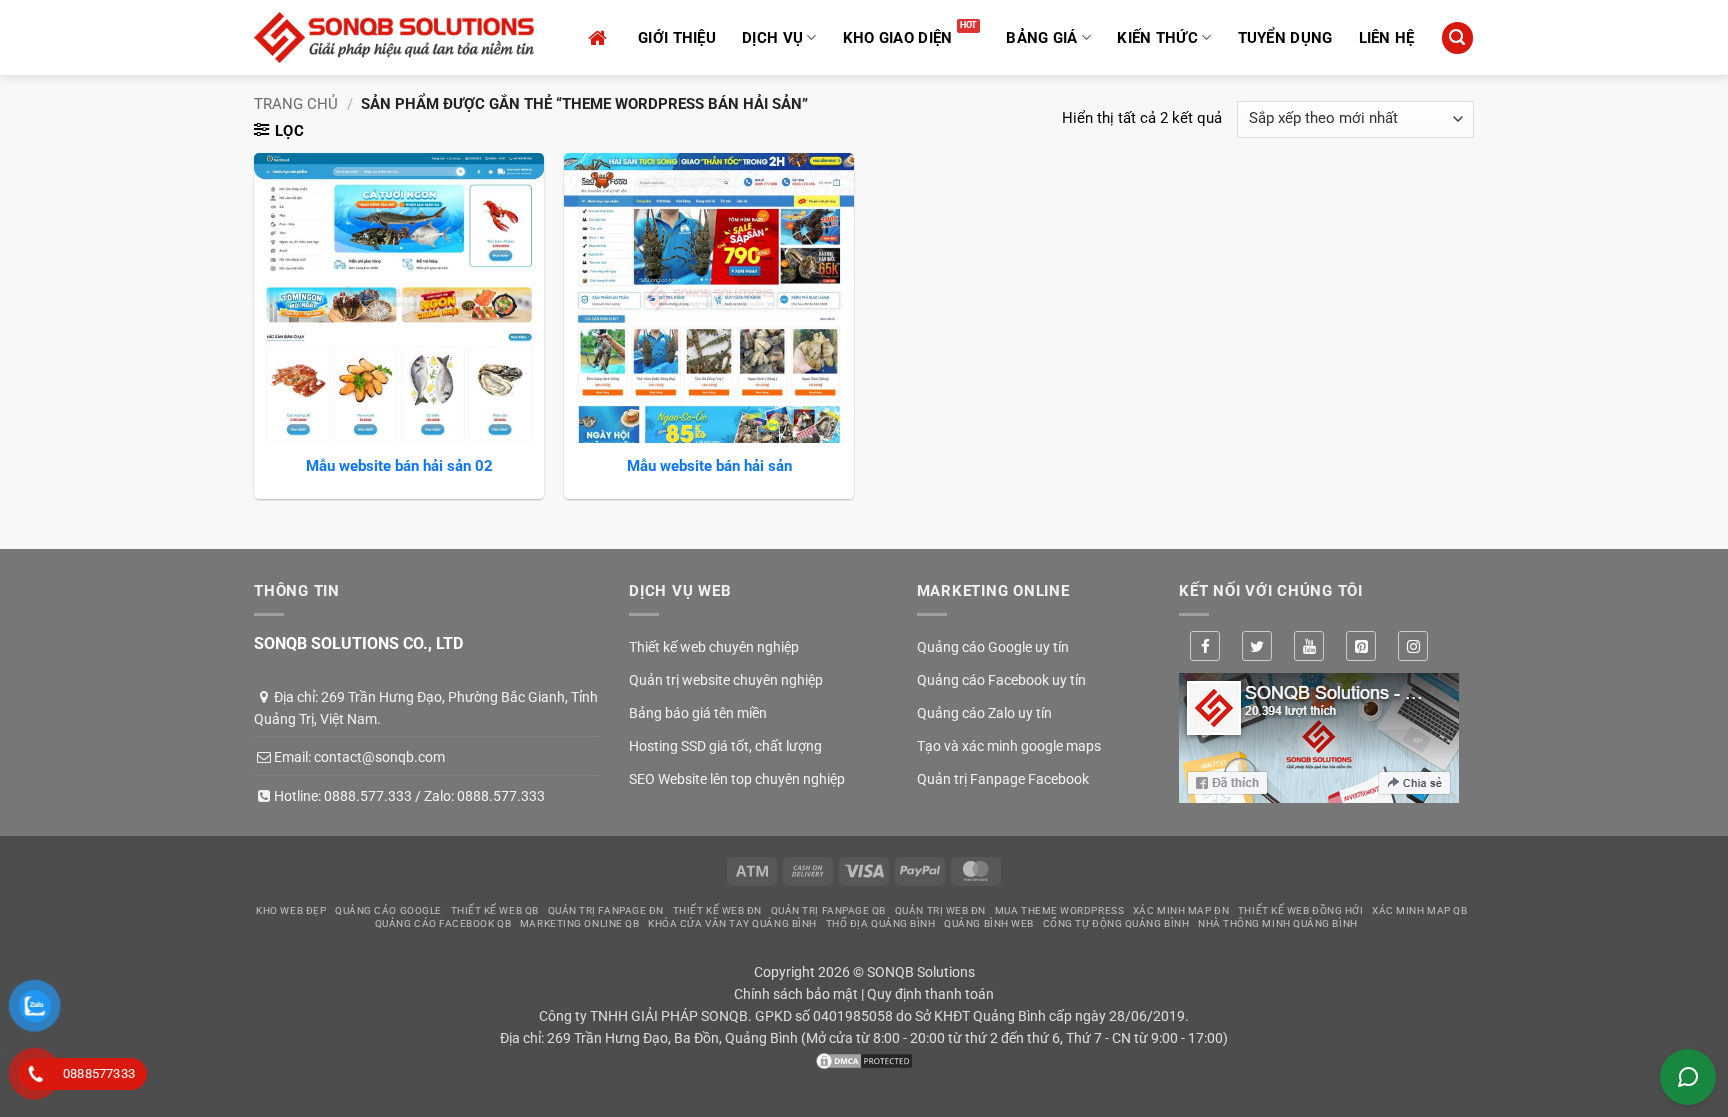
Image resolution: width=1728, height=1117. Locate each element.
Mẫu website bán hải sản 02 (399, 466)
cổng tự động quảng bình (1116, 923)
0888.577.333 (368, 796)
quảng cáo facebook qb (443, 923)
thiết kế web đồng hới (1301, 910)
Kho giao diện (898, 38)
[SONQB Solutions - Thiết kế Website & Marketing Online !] (394, 37)
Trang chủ (296, 104)
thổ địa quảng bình (881, 923)
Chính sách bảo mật (796, 994)
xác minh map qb (1419, 910)
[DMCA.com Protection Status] (864, 1060)
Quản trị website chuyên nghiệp (726, 680)
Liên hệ (1387, 38)
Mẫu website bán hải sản (709, 466)
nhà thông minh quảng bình (1278, 923)
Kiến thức (1157, 38)
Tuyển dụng (1285, 38)
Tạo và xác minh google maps (1009, 746)
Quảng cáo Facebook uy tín (1001, 680)
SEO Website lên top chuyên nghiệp (737, 779)
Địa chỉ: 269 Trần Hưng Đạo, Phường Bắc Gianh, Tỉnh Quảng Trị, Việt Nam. (426, 708)
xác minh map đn (1181, 910)
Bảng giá (1041, 38)
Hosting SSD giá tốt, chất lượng (725, 746)
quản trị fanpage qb (828, 910)
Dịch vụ (772, 38)
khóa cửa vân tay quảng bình (732, 923)
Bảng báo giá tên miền (698, 713)
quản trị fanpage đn (606, 910)
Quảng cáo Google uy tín (993, 647)
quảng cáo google (388, 910)
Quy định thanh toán (930, 994)
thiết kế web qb (495, 910)
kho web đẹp (291, 910)
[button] (1457, 37)
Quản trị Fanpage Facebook (1003, 779)
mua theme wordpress (1059, 910)
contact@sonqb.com (379, 757)
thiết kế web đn (717, 910)
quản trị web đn (940, 910)
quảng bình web (989, 923)
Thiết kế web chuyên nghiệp (714, 647)
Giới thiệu (677, 38)
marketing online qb (579, 923)
